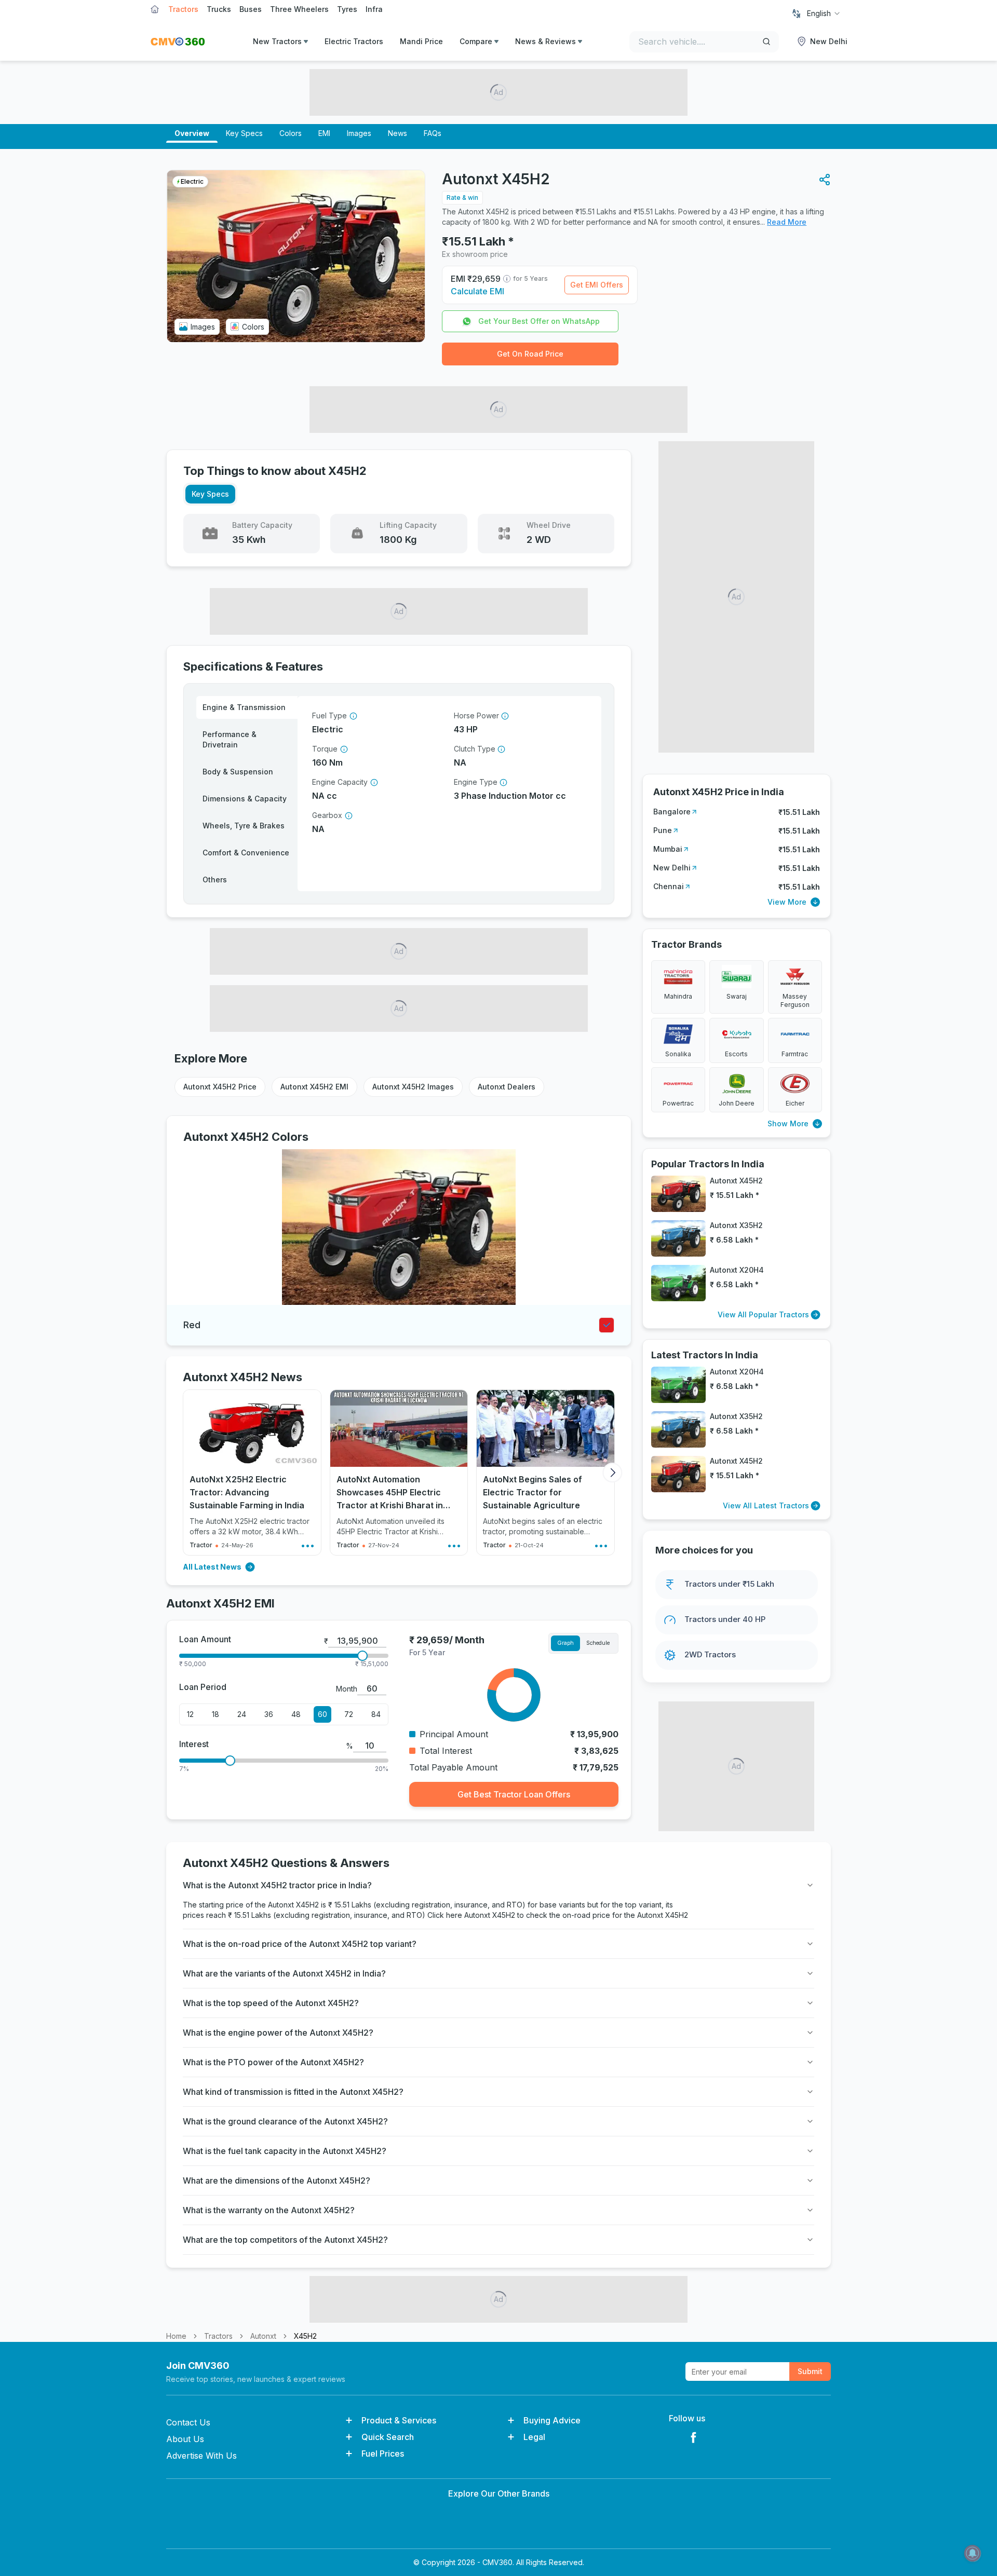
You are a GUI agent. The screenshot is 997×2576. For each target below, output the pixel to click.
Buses (251, 9)
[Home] (178, 42)
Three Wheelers (299, 9)
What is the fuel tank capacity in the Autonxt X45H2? (285, 2151)
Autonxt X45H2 (491, 1915)
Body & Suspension (238, 772)
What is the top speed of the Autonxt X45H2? (271, 2003)
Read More (787, 222)
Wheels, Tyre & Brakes (244, 826)
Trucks (219, 9)
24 (242, 1714)
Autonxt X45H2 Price (220, 1087)
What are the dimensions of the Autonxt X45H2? (277, 2180)
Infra (374, 9)
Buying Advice (552, 2420)
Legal (534, 2437)
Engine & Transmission (244, 707)
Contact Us (188, 2422)
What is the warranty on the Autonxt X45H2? (269, 2210)
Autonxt (263, 2336)
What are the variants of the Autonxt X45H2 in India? (284, 1973)
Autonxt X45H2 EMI (314, 1087)
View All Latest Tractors (766, 1505)
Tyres (347, 9)
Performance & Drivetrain (230, 739)
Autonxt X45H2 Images (413, 1087)
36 (269, 1714)
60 (322, 1714)
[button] (825, 180)
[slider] (362, 1656)
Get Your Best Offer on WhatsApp (539, 321)
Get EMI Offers (597, 285)
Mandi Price (421, 41)
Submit (810, 2371)
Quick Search (388, 2437)
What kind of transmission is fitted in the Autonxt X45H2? (293, 2092)
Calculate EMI (477, 291)
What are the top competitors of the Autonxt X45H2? (285, 2240)
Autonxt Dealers (507, 1087)
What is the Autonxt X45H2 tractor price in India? (277, 1885)
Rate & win (462, 197)
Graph (565, 1643)
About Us (185, 2439)
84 (376, 1714)
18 (215, 1714)
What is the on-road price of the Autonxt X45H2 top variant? (300, 1944)
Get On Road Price (530, 354)
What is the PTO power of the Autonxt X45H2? (273, 2062)
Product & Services (399, 2420)
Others (215, 880)
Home (176, 2336)
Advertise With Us (201, 2456)
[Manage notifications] (973, 2553)
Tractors (183, 9)
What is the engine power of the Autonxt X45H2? (278, 2033)
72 (349, 1714)
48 (296, 1714)
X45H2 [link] (305, 2336)
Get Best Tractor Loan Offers (514, 1794)
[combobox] (824, 13)
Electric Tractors (354, 41)
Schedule (598, 1643)
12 (190, 1714)
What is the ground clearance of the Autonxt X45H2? (285, 2121)
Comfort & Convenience (246, 853)
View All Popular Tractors (763, 1314)
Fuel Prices (383, 2454)
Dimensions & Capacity (245, 799)
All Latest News (212, 1567)
